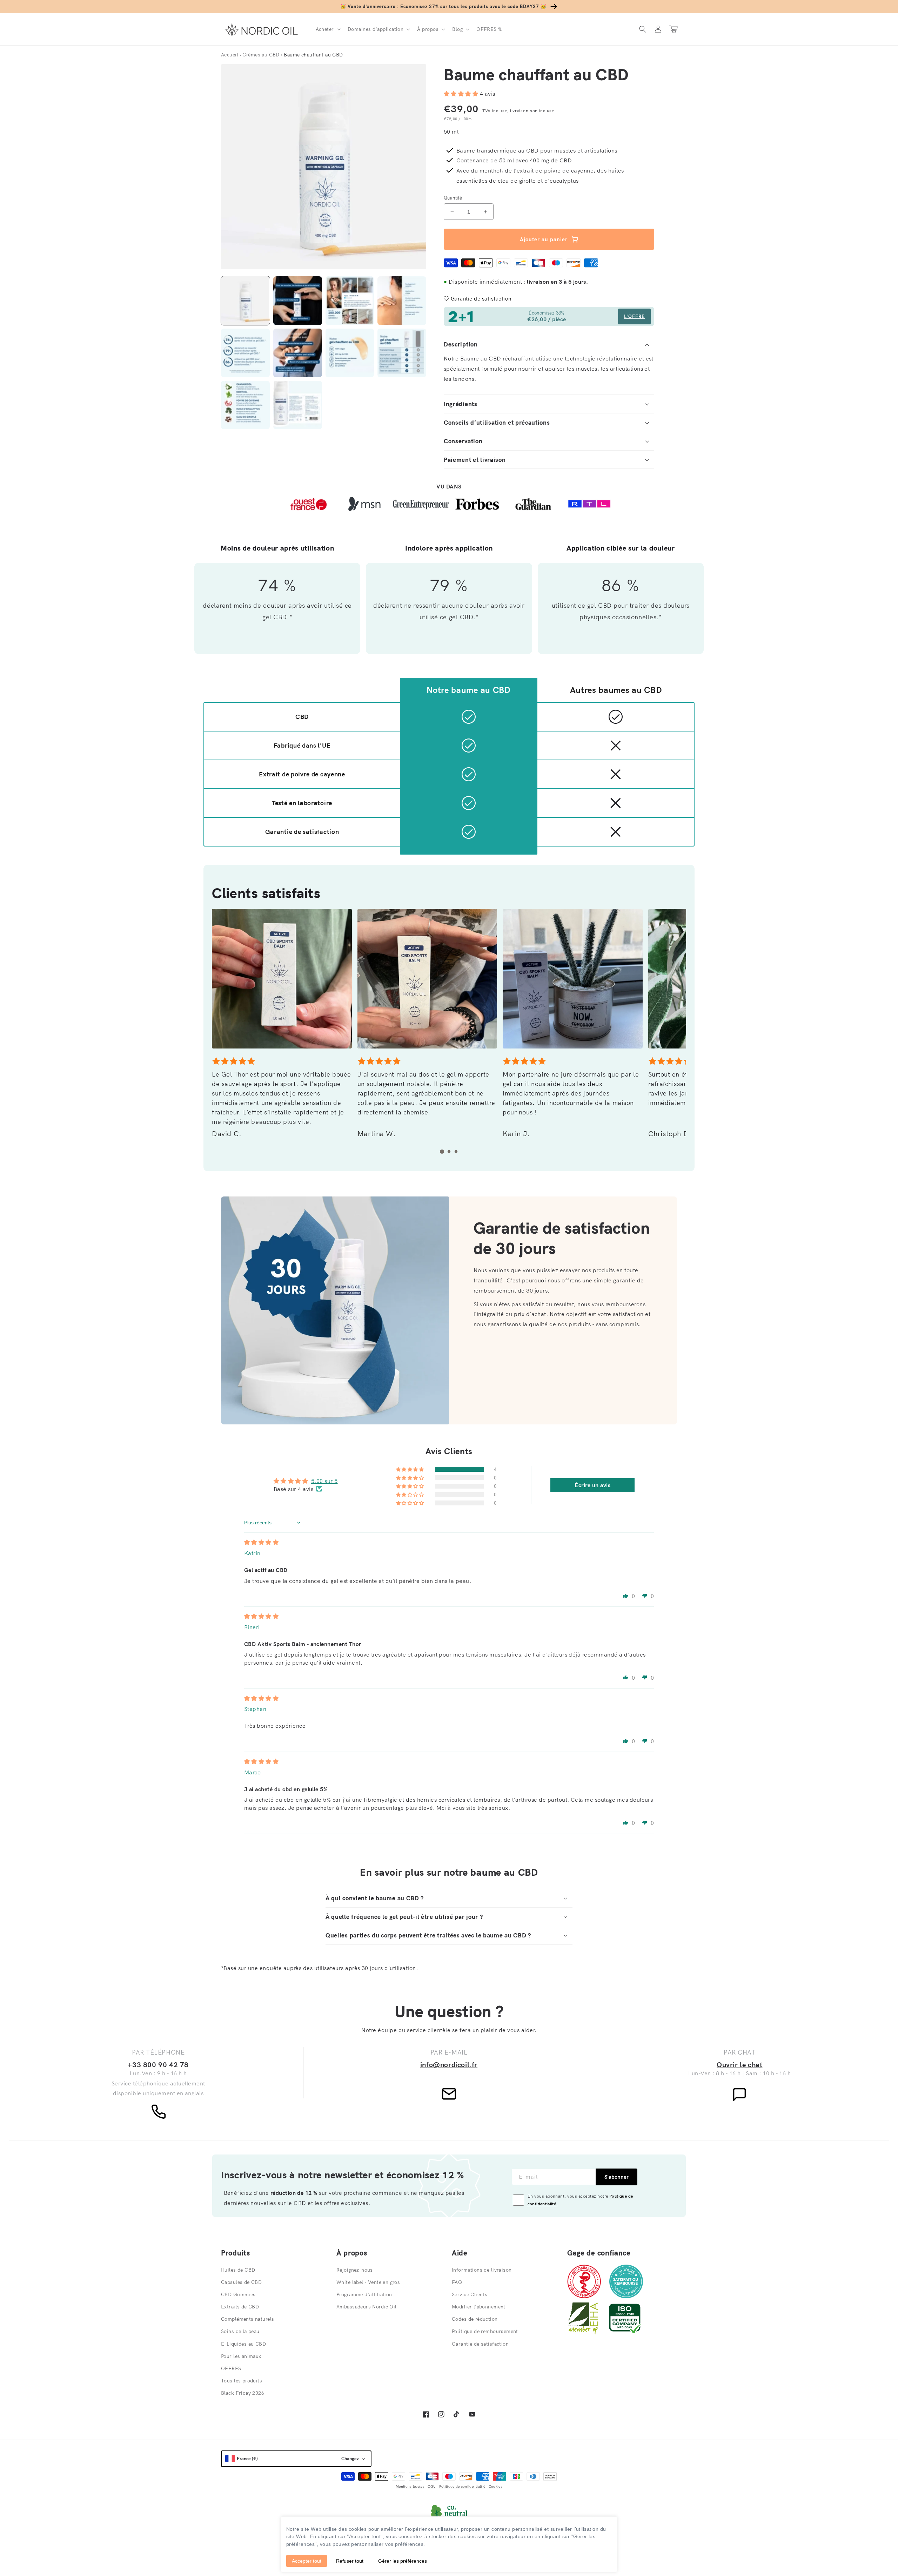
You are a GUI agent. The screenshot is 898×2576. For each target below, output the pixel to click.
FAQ (457, 2282)
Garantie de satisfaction (480, 2344)
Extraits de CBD (240, 2307)
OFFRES (231, 2368)
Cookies (495, 2486)
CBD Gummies (238, 2294)
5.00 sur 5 (324, 1481)
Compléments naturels (247, 2319)
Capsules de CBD (241, 2282)
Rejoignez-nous (355, 2270)
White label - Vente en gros (368, 2282)
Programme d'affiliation (364, 2294)
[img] (261, 1542)
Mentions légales (410, 2486)
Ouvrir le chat (739, 2065)
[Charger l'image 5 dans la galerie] (245, 353)
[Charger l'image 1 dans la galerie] (245, 301)
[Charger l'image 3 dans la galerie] (350, 301)
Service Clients (470, 2294)
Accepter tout (307, 2561)
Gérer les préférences (403, 2561)
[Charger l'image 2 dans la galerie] (298, 301)
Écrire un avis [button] (592, 1485)
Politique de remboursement (485, 2331)
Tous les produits (242, 2381)
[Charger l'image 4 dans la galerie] (402, 301)
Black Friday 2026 (243, 2393)
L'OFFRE (634, 316)
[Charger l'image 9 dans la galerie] (245, 405)
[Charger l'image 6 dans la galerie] (298, 353)
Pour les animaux (241, 2356)
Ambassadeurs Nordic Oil (367, 2307)
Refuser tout (350, 2561)
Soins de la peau (240, 2331)
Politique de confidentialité (462, 2486)
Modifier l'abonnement (479, 2307)
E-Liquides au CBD (243, 2344)
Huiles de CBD (238, 2270)
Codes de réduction (475, 2319)
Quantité (453, 198)
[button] (327, 29)
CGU (432, 2486)
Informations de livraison (482, 2270)
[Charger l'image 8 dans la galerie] (402, 353)
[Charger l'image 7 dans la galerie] (350, 353)
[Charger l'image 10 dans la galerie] (298, 405)
